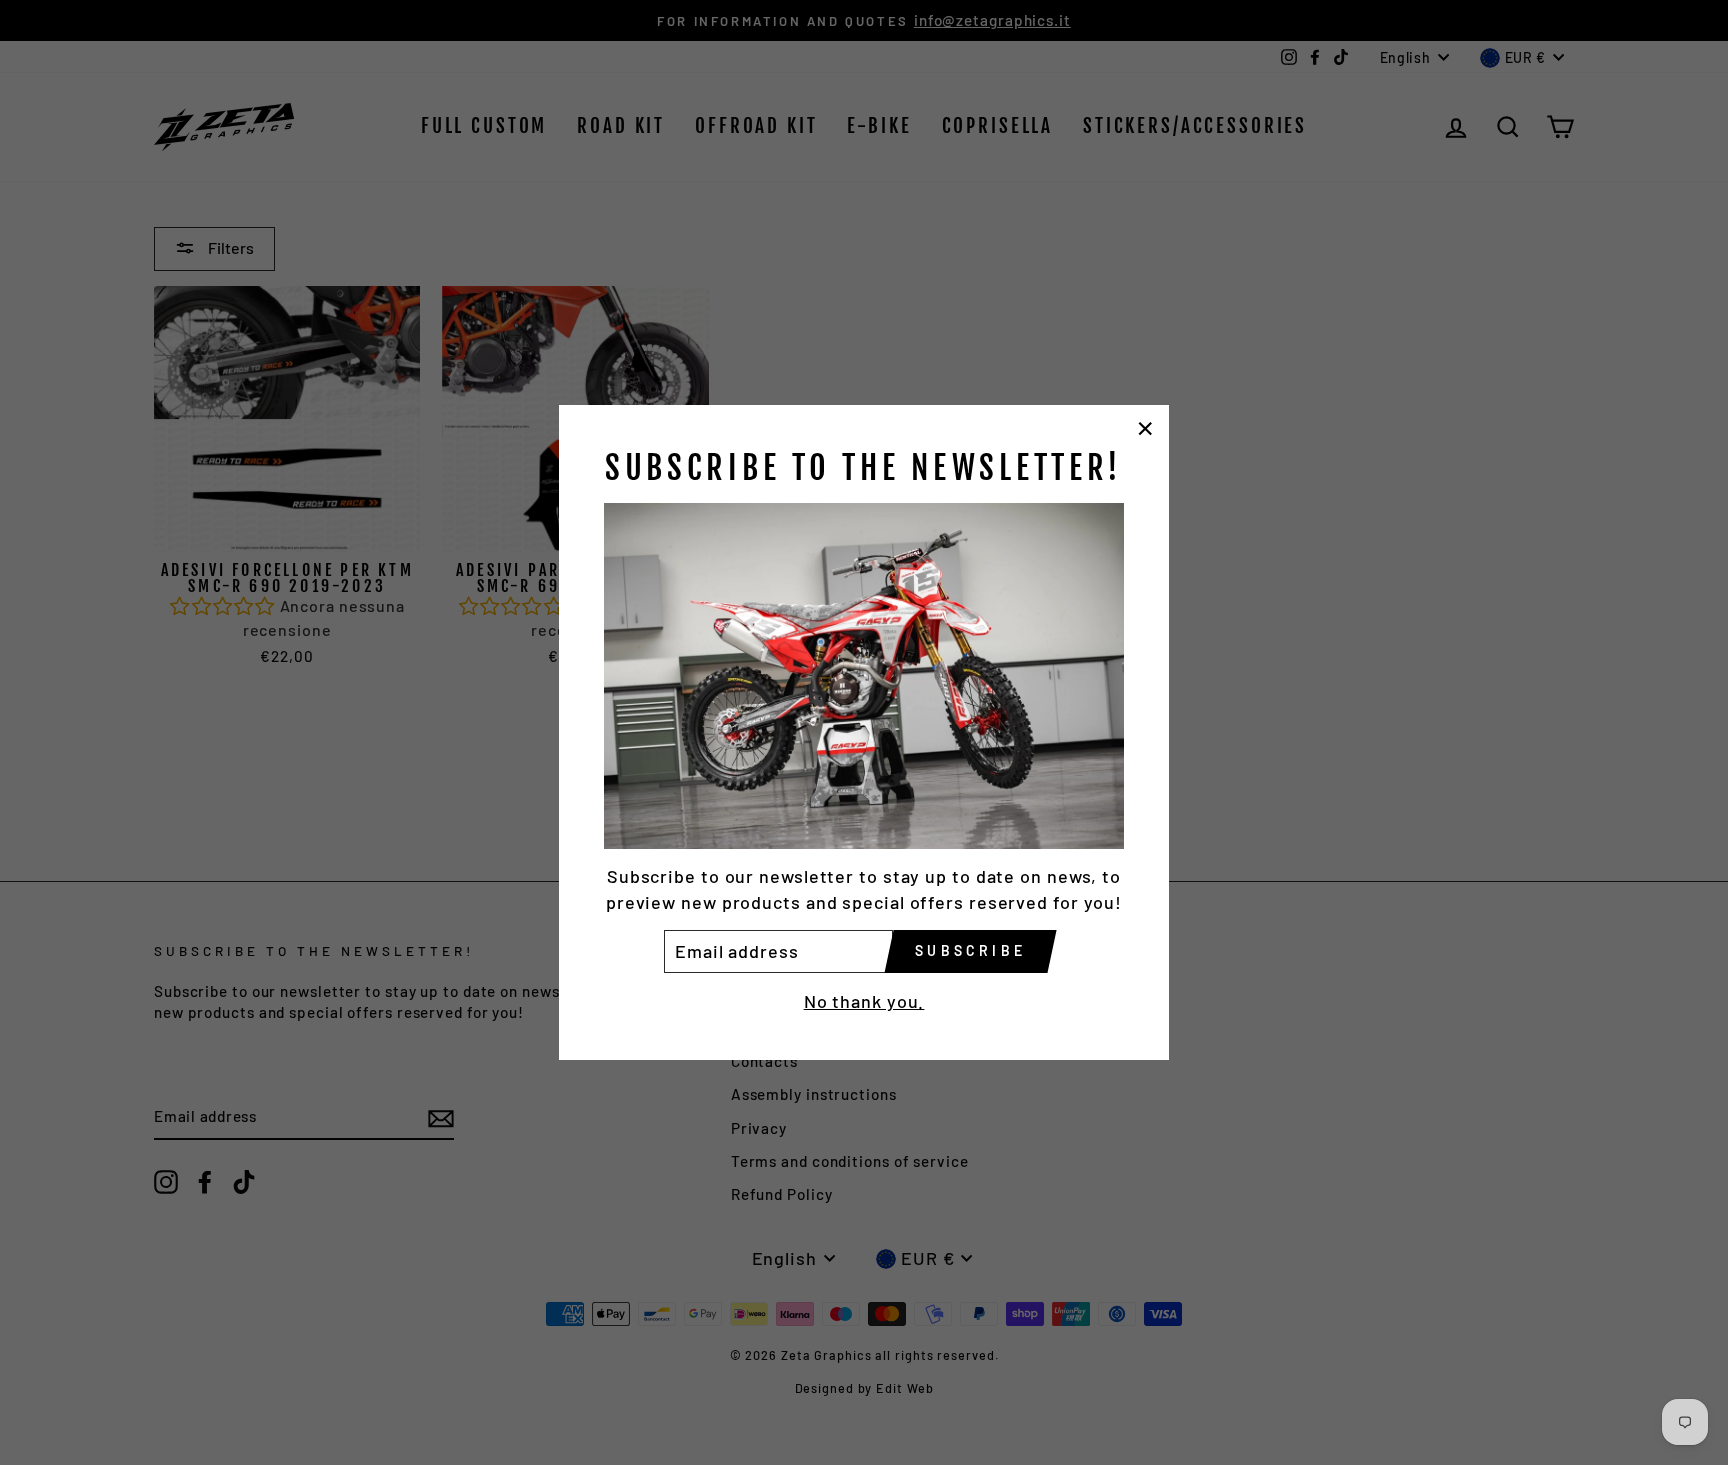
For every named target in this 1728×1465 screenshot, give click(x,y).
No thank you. (864, 1001)
